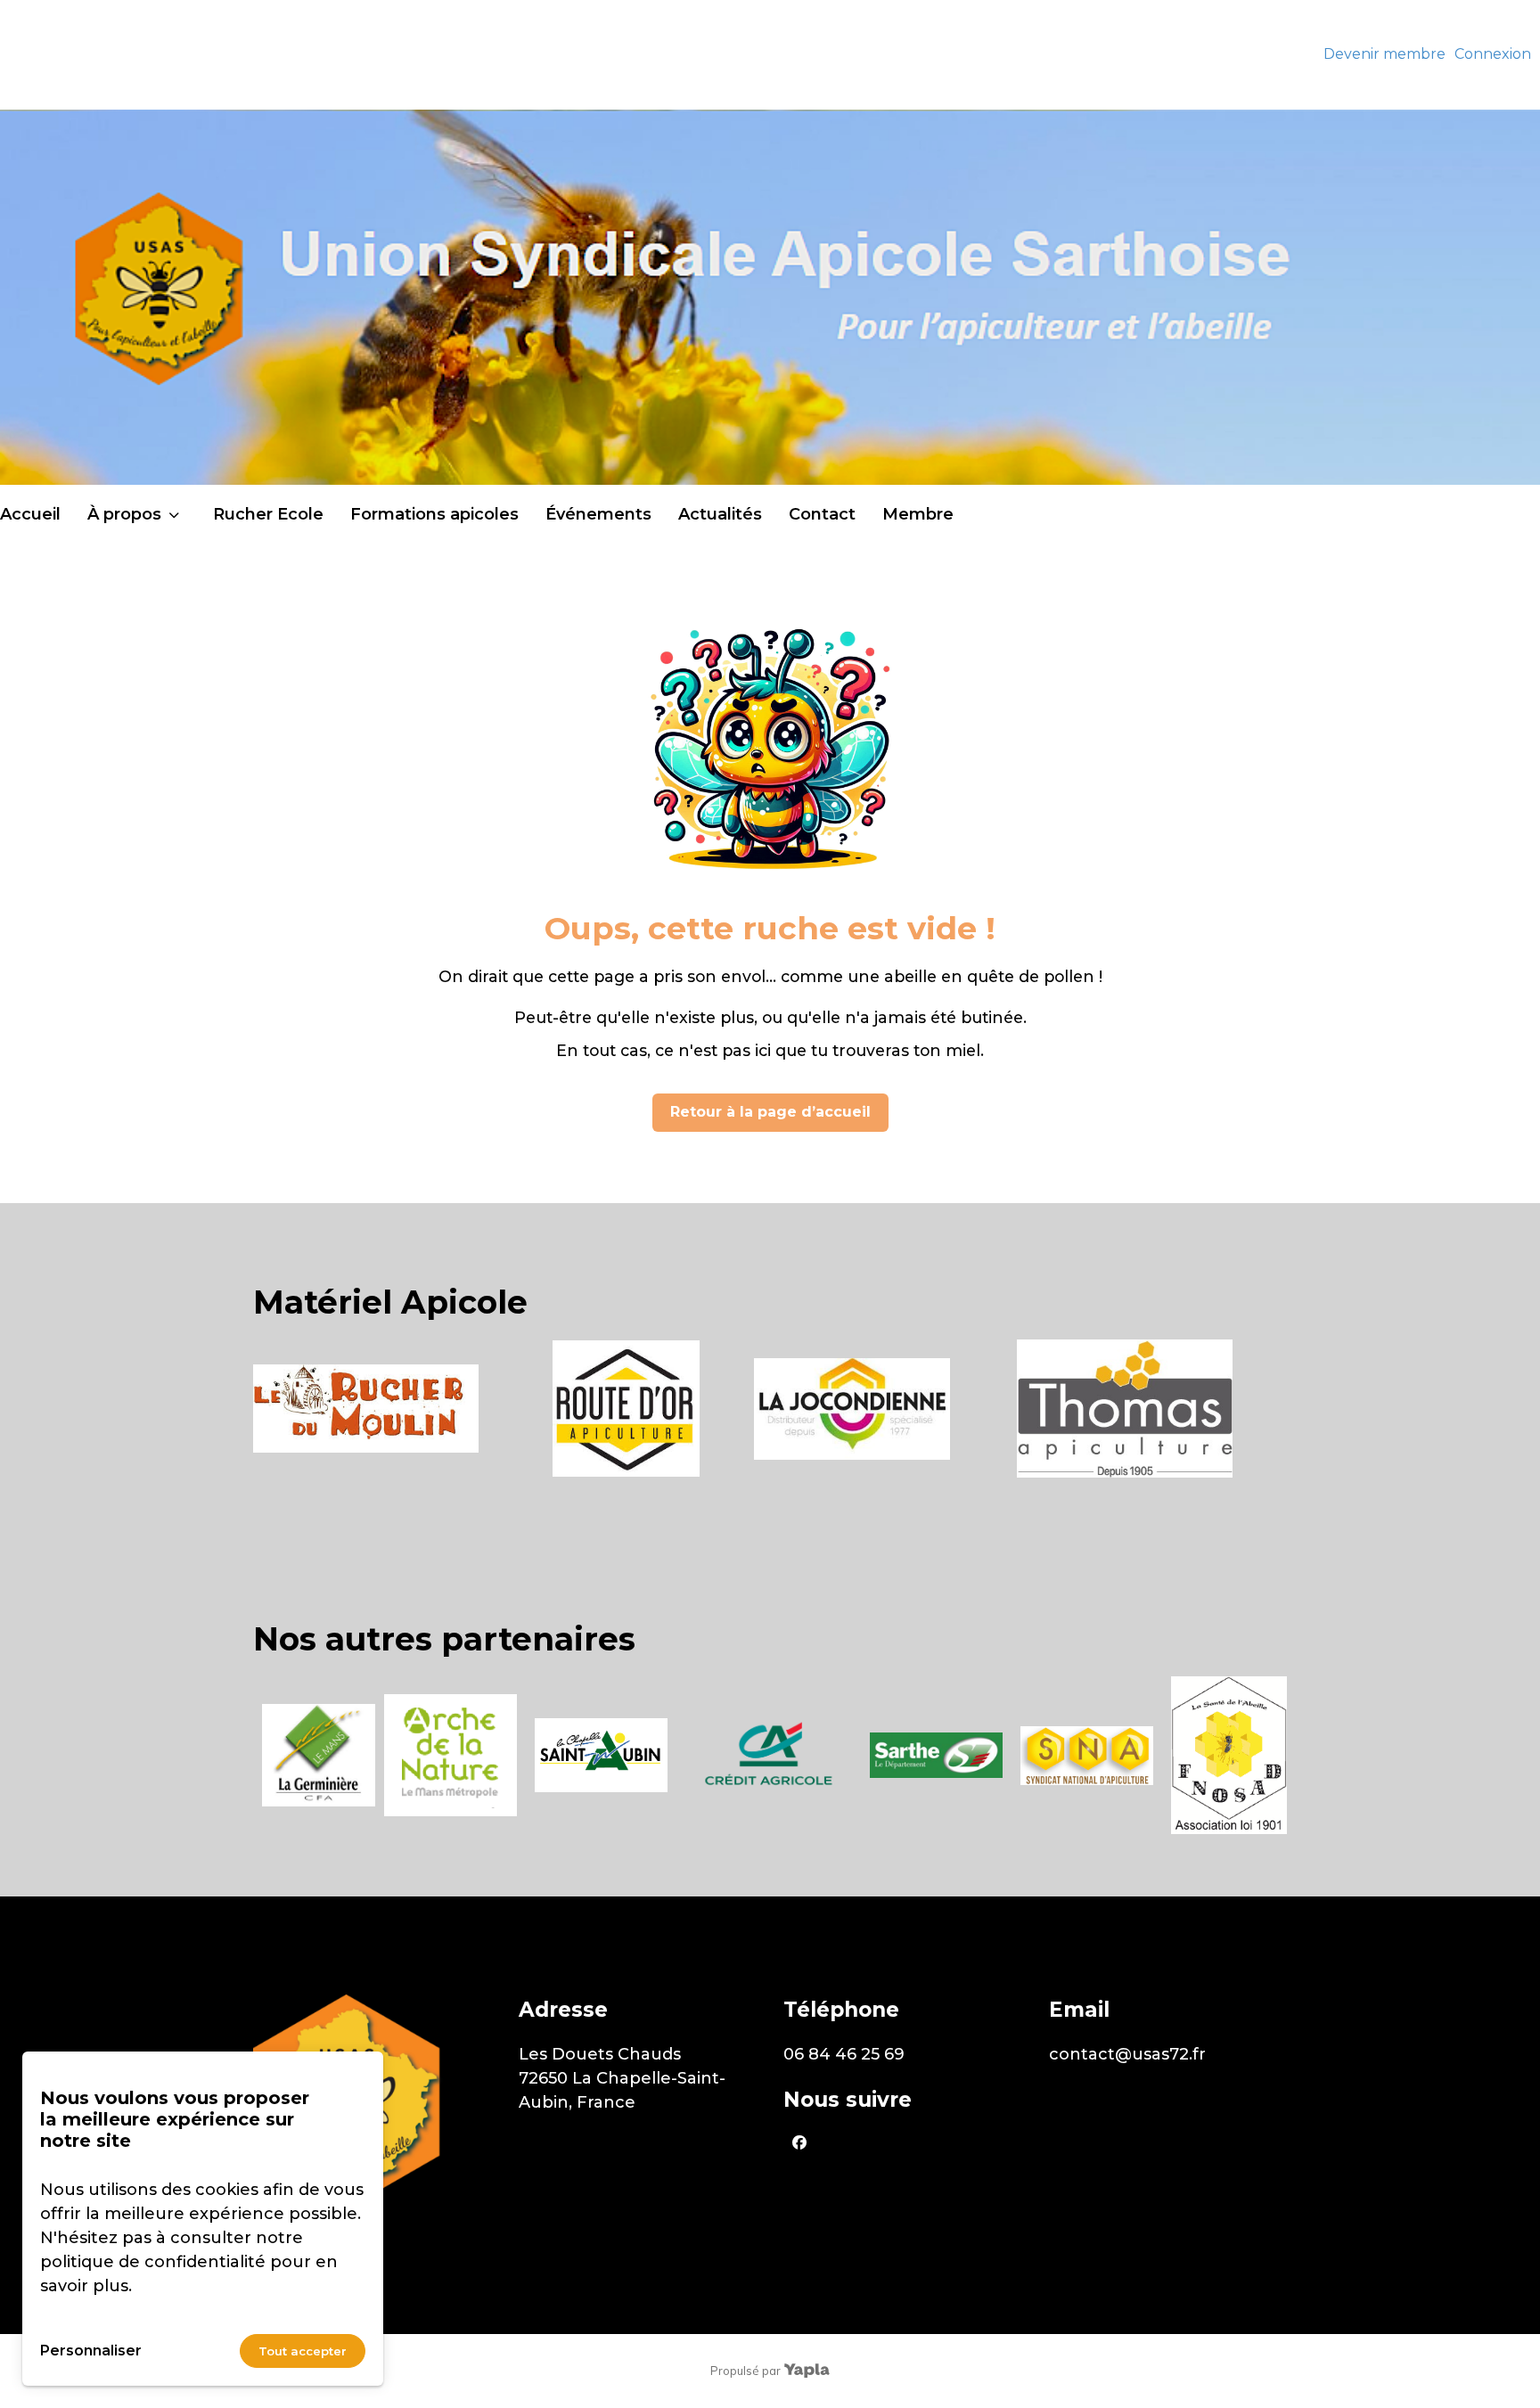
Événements (598, 514)
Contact (822, 514)
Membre (918, 514)
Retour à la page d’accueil (770, 1112)
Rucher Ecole (268, 514)
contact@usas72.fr (1127, 2054)
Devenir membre (1384, 54)
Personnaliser (91, 2351)
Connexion (1493, 54)
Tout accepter (303, 2351)
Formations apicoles (434, 514)
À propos (124, 514)
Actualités (720, 514)
